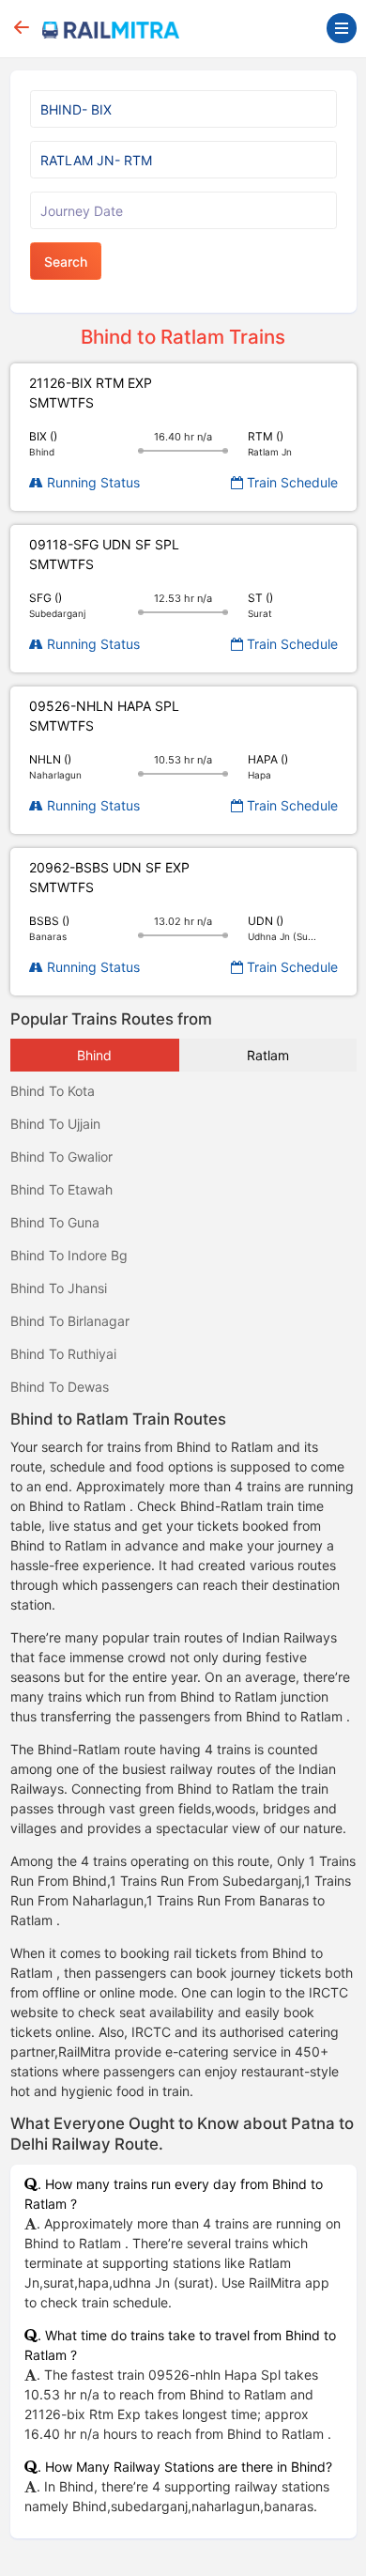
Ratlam (268, 1055)
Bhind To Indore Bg (69, 1255)
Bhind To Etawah (61, 1189)
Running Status (91, 482)
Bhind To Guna (55, 1222)
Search (66, 262)
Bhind (94, 1055)
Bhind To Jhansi (59, 1288)
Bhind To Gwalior (61, 1157)
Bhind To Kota (53, 1091)
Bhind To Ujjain (55, 1124)
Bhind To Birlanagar (70, 1321)
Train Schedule (290, 482)
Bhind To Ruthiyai (63, 1354)
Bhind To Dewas (60, 1387)
